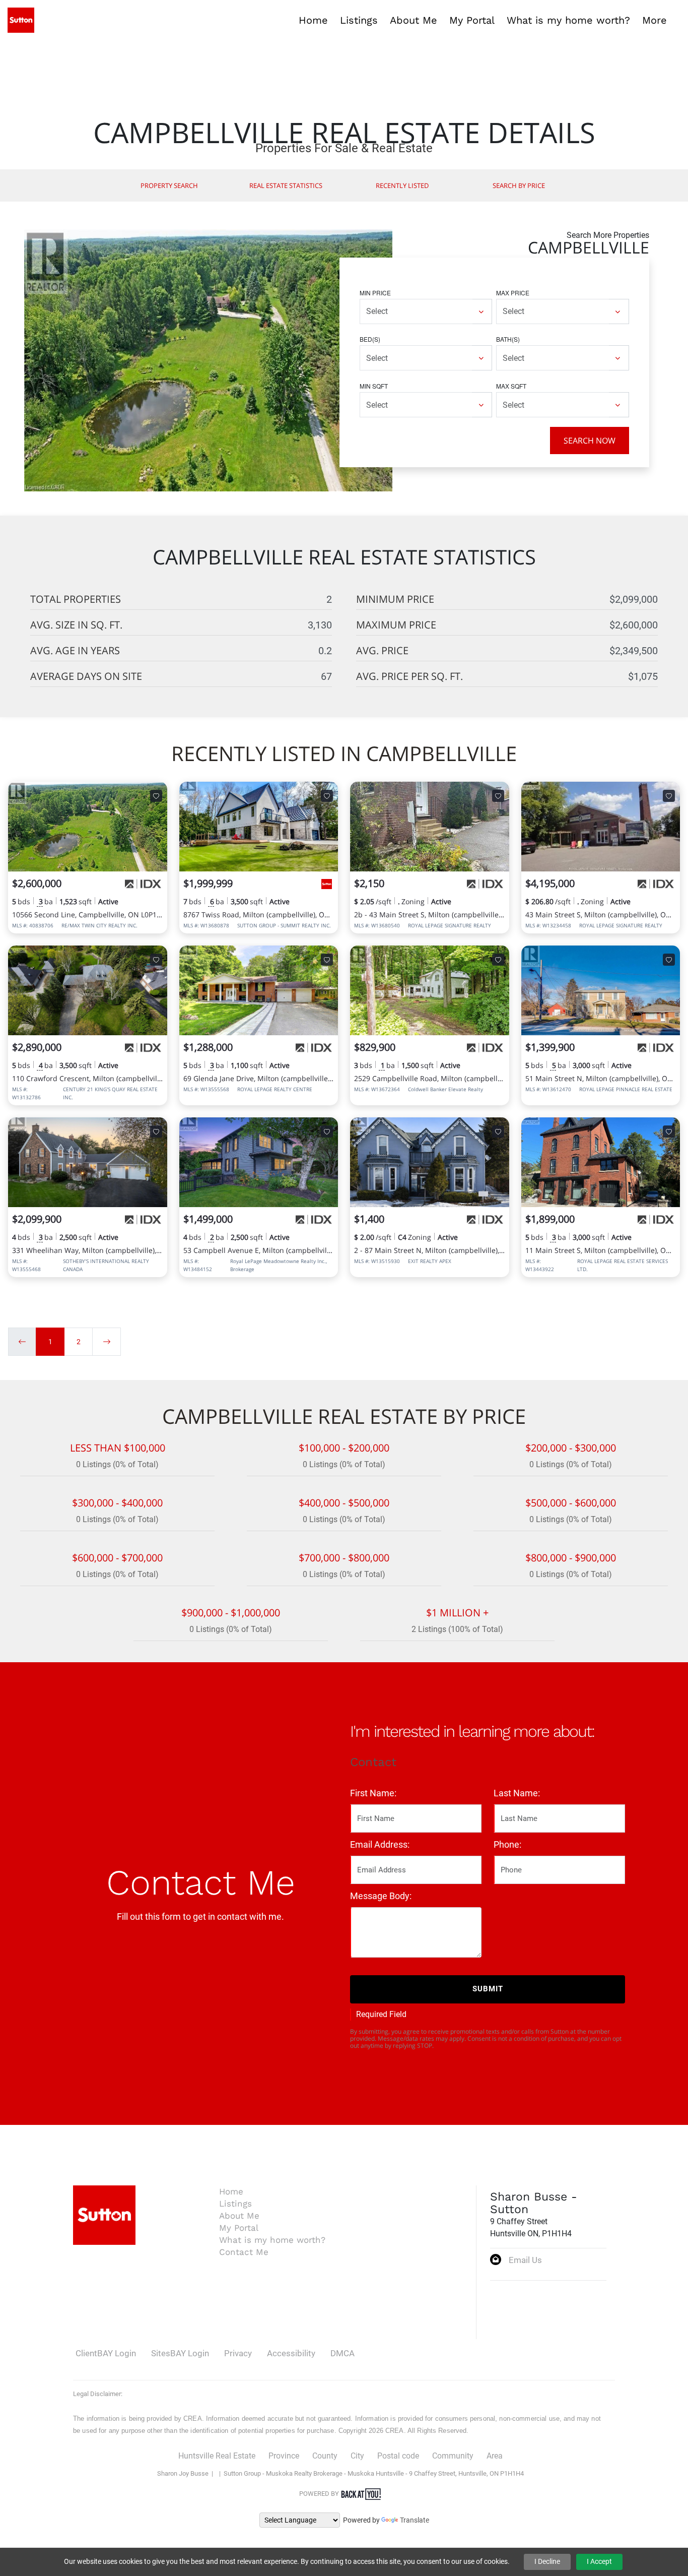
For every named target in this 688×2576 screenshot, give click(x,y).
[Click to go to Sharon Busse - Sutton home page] (21, 19)
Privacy (238, 2353)
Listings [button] (359, 20)
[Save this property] (156, 796)
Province (284, 2456)
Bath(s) (508, 339)
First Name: (373, 1793)
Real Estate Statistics (286, 185)
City (357, 2456)
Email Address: (380, 1844)
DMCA (342, 2353)
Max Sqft (511, 386)
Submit (488, 1989)
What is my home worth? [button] (568, 20)
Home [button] (313, 20)
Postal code (398, 2456)
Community (453, 2456)
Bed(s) (370, 339)
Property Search (169, 185)
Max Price (513, 293)
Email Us (525, 2260)
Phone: (507, 1844)
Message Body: (381, 1896)
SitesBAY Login (180, 2353)
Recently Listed (402, 185)
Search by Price (519, 185)
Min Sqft (374, 386)
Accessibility (291, 2353)
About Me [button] (414, 20)
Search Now (590, 441)
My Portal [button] (472, 20)
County (325, 2456)
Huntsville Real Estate (217, 2456)
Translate (415, 2520)
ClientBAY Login (106, 2353)
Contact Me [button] (244, 2252)
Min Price (375, 293)
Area (495, 2456)
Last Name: (517, 1793)
